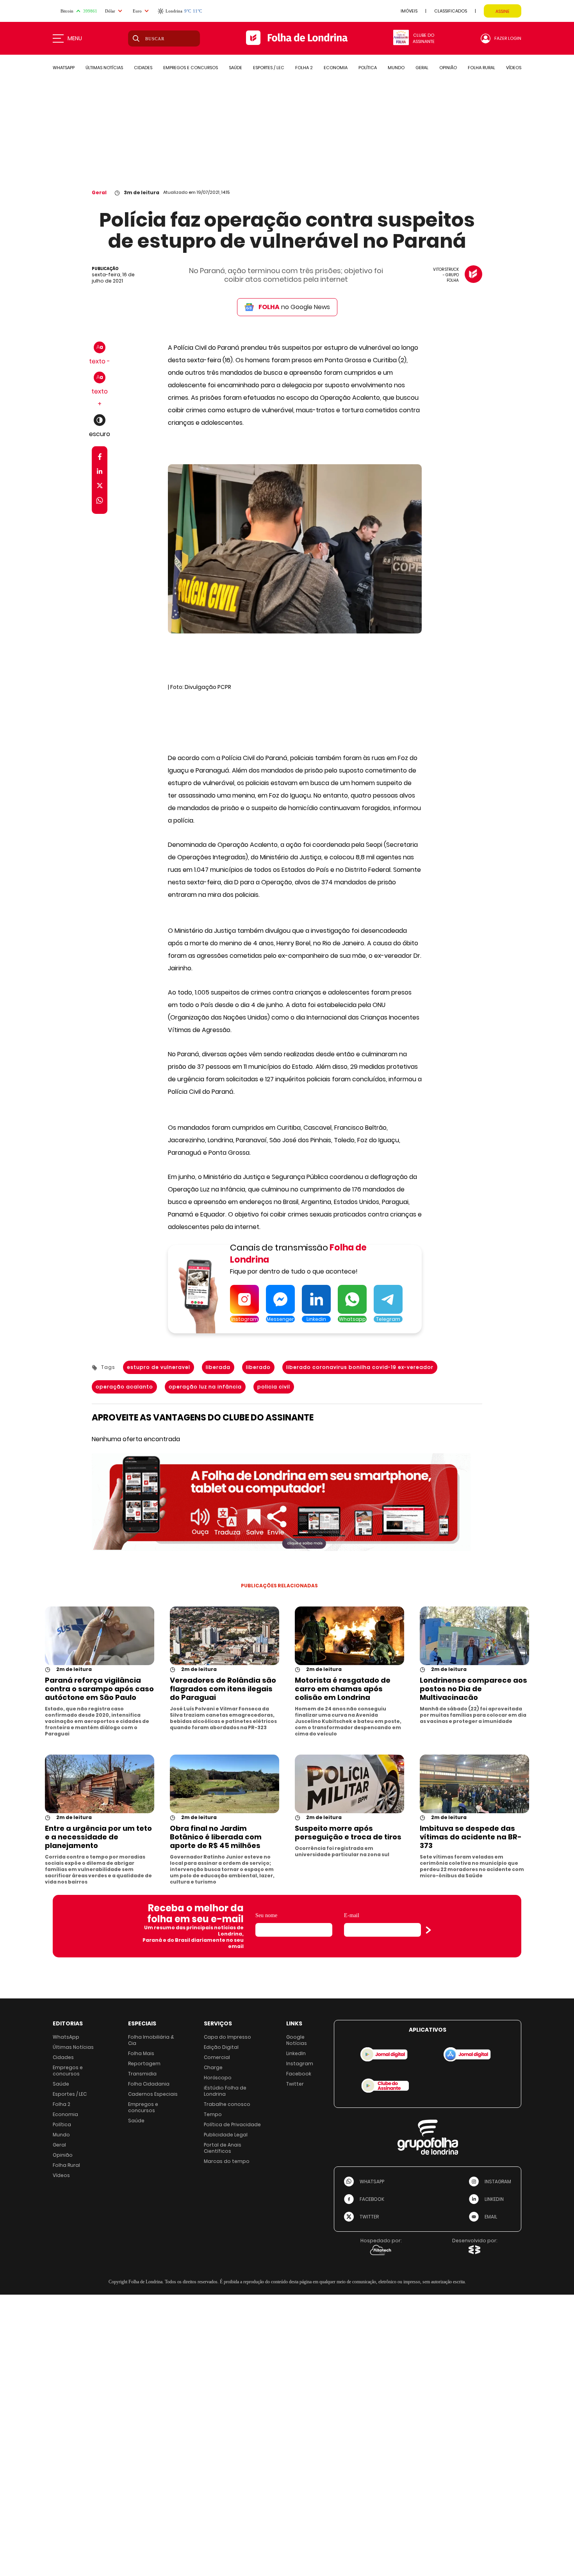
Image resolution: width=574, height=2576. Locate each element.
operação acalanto (124, 1387)
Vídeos (61, 2175)
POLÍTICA (368, 68)
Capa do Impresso (227, 2037)
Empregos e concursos (68, 2071)
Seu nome (266, 1915)
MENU (75, 38)
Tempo (213, 2114)
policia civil (274, 1387)
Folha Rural (66, 2165)
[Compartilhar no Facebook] (100, 458)
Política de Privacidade (232, 2124)
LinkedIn (296, 2053)
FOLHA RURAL (481, 68)
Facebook (299, 2074)
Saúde (61, 2084)
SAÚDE (235, 68)
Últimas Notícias (73, 2047)
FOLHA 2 (304, 68)
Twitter (295, 2084)
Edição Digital (221, 2047)
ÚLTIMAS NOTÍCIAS (104, 68)
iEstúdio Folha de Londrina (225, 2091)
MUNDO (396, 68)
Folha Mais (141, 2053)
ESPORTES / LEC (269, 68)
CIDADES (143, 68)
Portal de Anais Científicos (223, 2148)
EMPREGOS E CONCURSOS (191, 68)
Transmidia (142, 2074)
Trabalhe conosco (227, 2104)
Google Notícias (297, 2040)
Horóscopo (218, 2078)
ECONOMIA (336, 68)
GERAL (422, 68)
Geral (99, 192)
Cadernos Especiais (153, 2094)
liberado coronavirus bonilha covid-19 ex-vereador (360, 1367)
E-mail (352, 1915)
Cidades (63, 2057)
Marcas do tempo (227, 2161)
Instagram (300, 2063)
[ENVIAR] (428, 1930)
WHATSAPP (64, 68)
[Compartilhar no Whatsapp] (100, 502)
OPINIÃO (448, 68)
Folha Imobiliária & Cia (151, 2040)
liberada (218, 1367)
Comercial (217, 2057)
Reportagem (144, 2063)
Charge (213, 2067)
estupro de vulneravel (159, 1367)
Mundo (61, 2135)
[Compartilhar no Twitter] (100, 487)
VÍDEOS (514, 68)
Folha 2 (61, 2104)
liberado (258, 1367)
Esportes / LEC (70, 2094)
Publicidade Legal (226, 2135)
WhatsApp (66, 2037)
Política (62, 2124)
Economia (65, 2114)
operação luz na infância (205, 1387)
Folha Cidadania (149, 2084)
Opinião (63, 2155)
